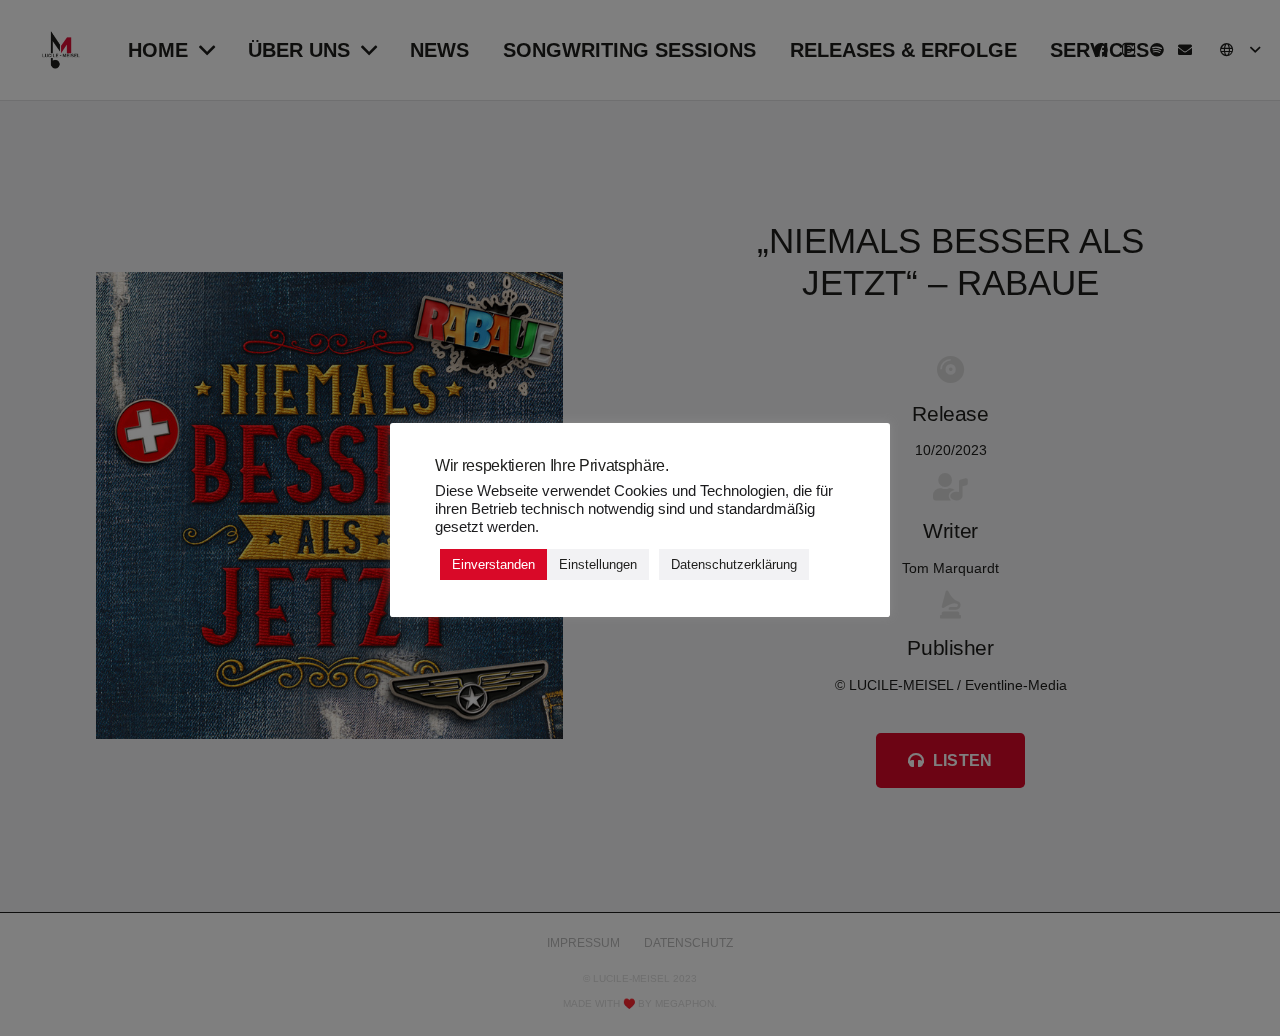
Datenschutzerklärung (734, 564)
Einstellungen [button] (598, 564)
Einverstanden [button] (493, 564)
